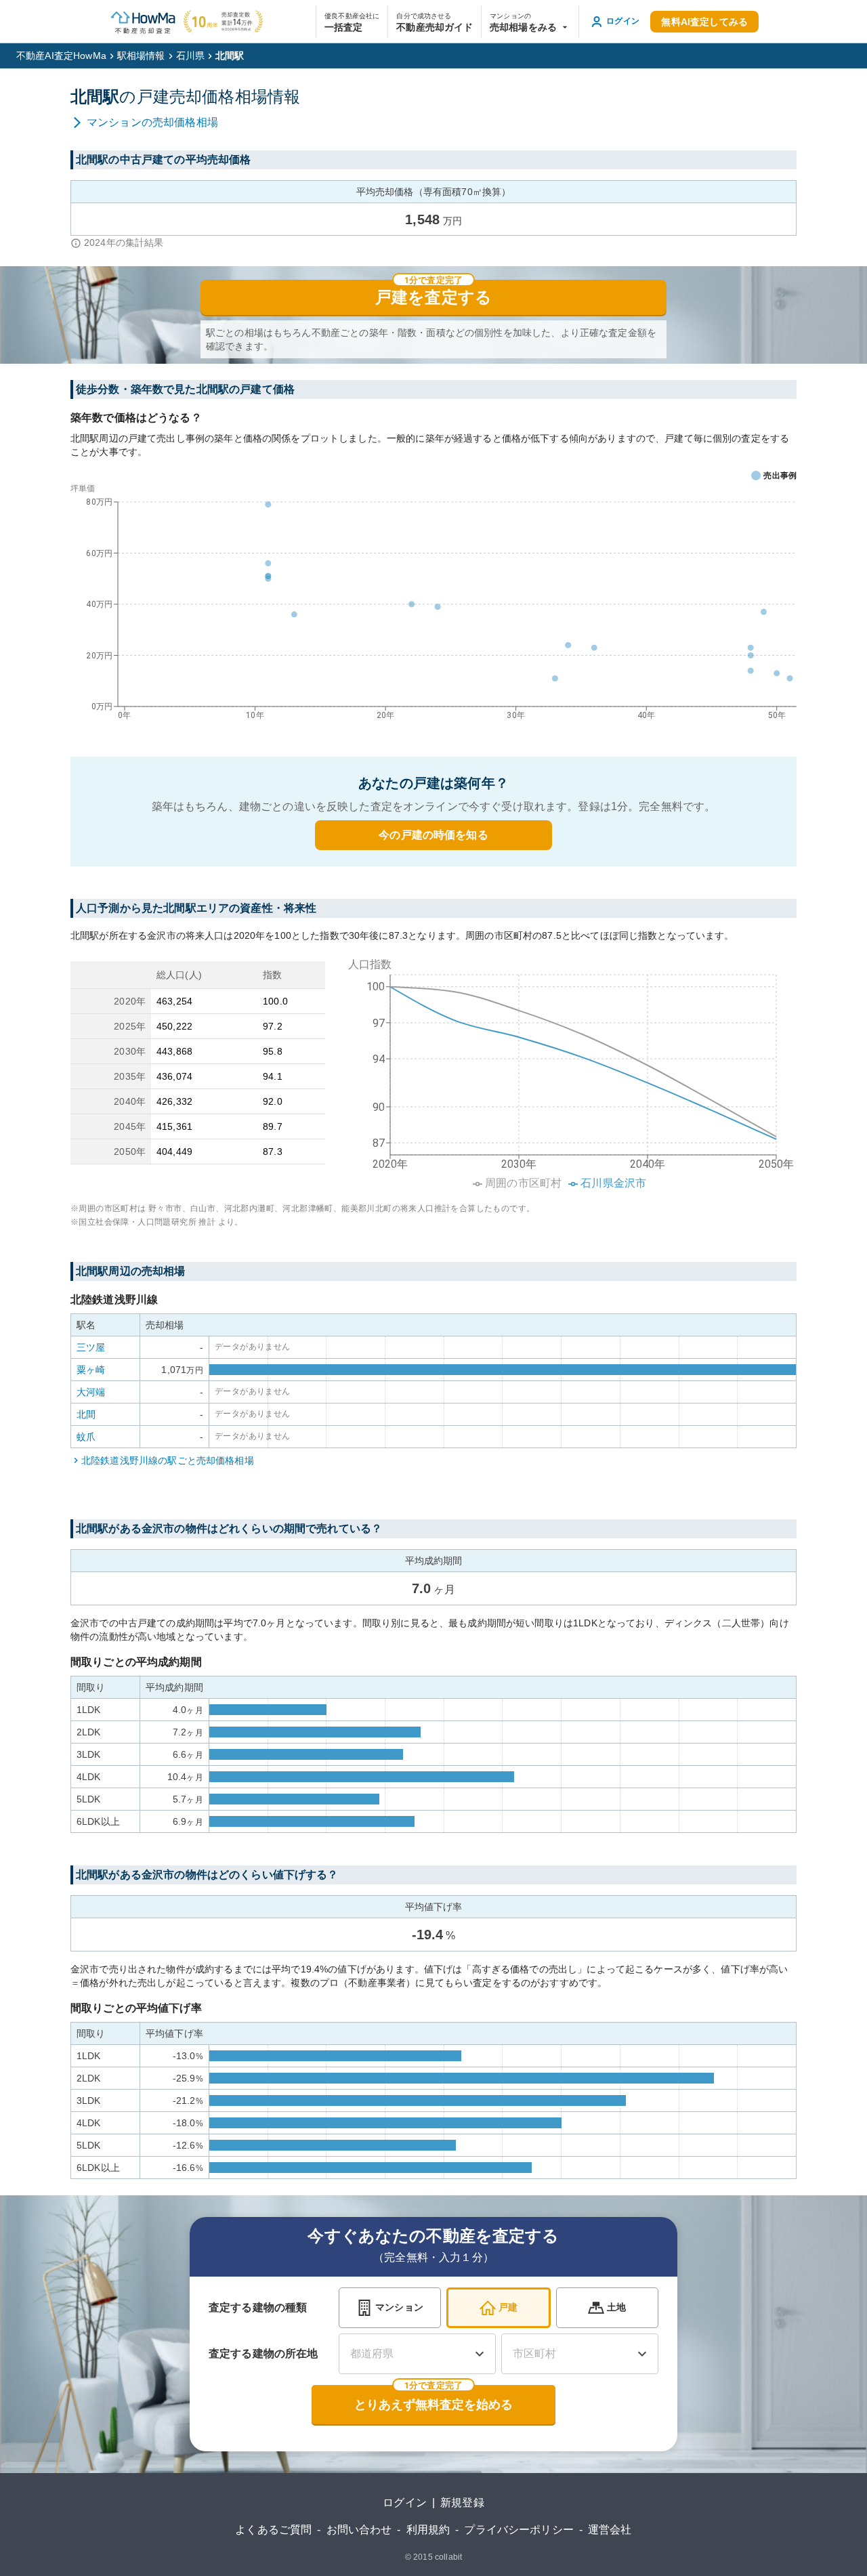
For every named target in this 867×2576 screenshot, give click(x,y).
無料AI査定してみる (704, 22)
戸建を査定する (433, 297)
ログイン (405, 2503)
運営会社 (610, 2530)
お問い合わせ (359, 2530)
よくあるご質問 (273, 2530)
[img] (566, 1070)
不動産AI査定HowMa (61, 56)
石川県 (190, 56)
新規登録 (462, 2503)
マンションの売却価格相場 (152, 122)
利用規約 (428, 2530)
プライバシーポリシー (519, 2530)
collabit (448, 2557)
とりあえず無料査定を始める (433, 2405)
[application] (433, 605)
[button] (530, 22)
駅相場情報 (141, 56)
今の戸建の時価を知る (433, 835)
